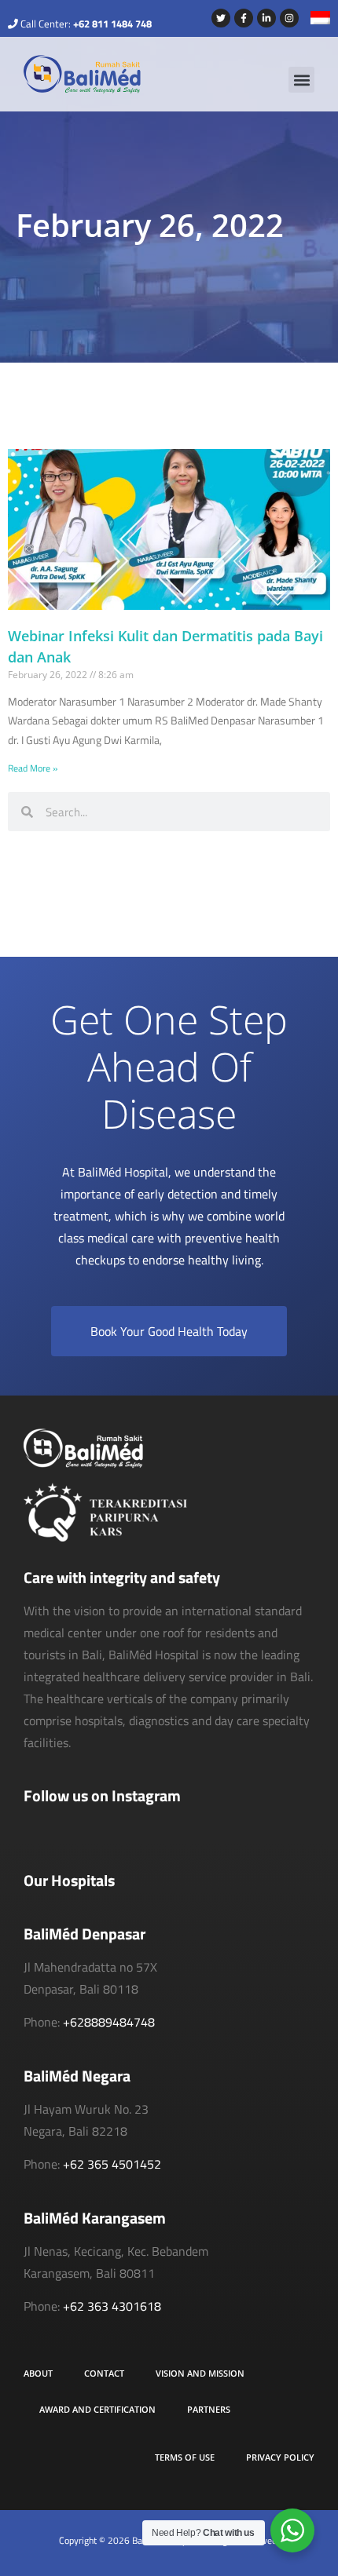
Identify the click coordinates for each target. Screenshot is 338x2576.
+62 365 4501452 (112, 2164)
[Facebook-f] (244, 18)
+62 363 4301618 (112, 2306)
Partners (209, 2409)
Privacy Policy (280, 2457)
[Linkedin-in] (266, 18)
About (38, 2373)
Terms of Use (185, 2457)
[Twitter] (221, 18)
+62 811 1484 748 (112, 24)
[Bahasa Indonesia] (314, 20)
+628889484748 (109, 2022)
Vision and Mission (200, 2373)
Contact (104, 2373)
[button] (301, 80)
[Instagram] (289, 18)
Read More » (33, 768)
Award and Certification (97, 2409)
